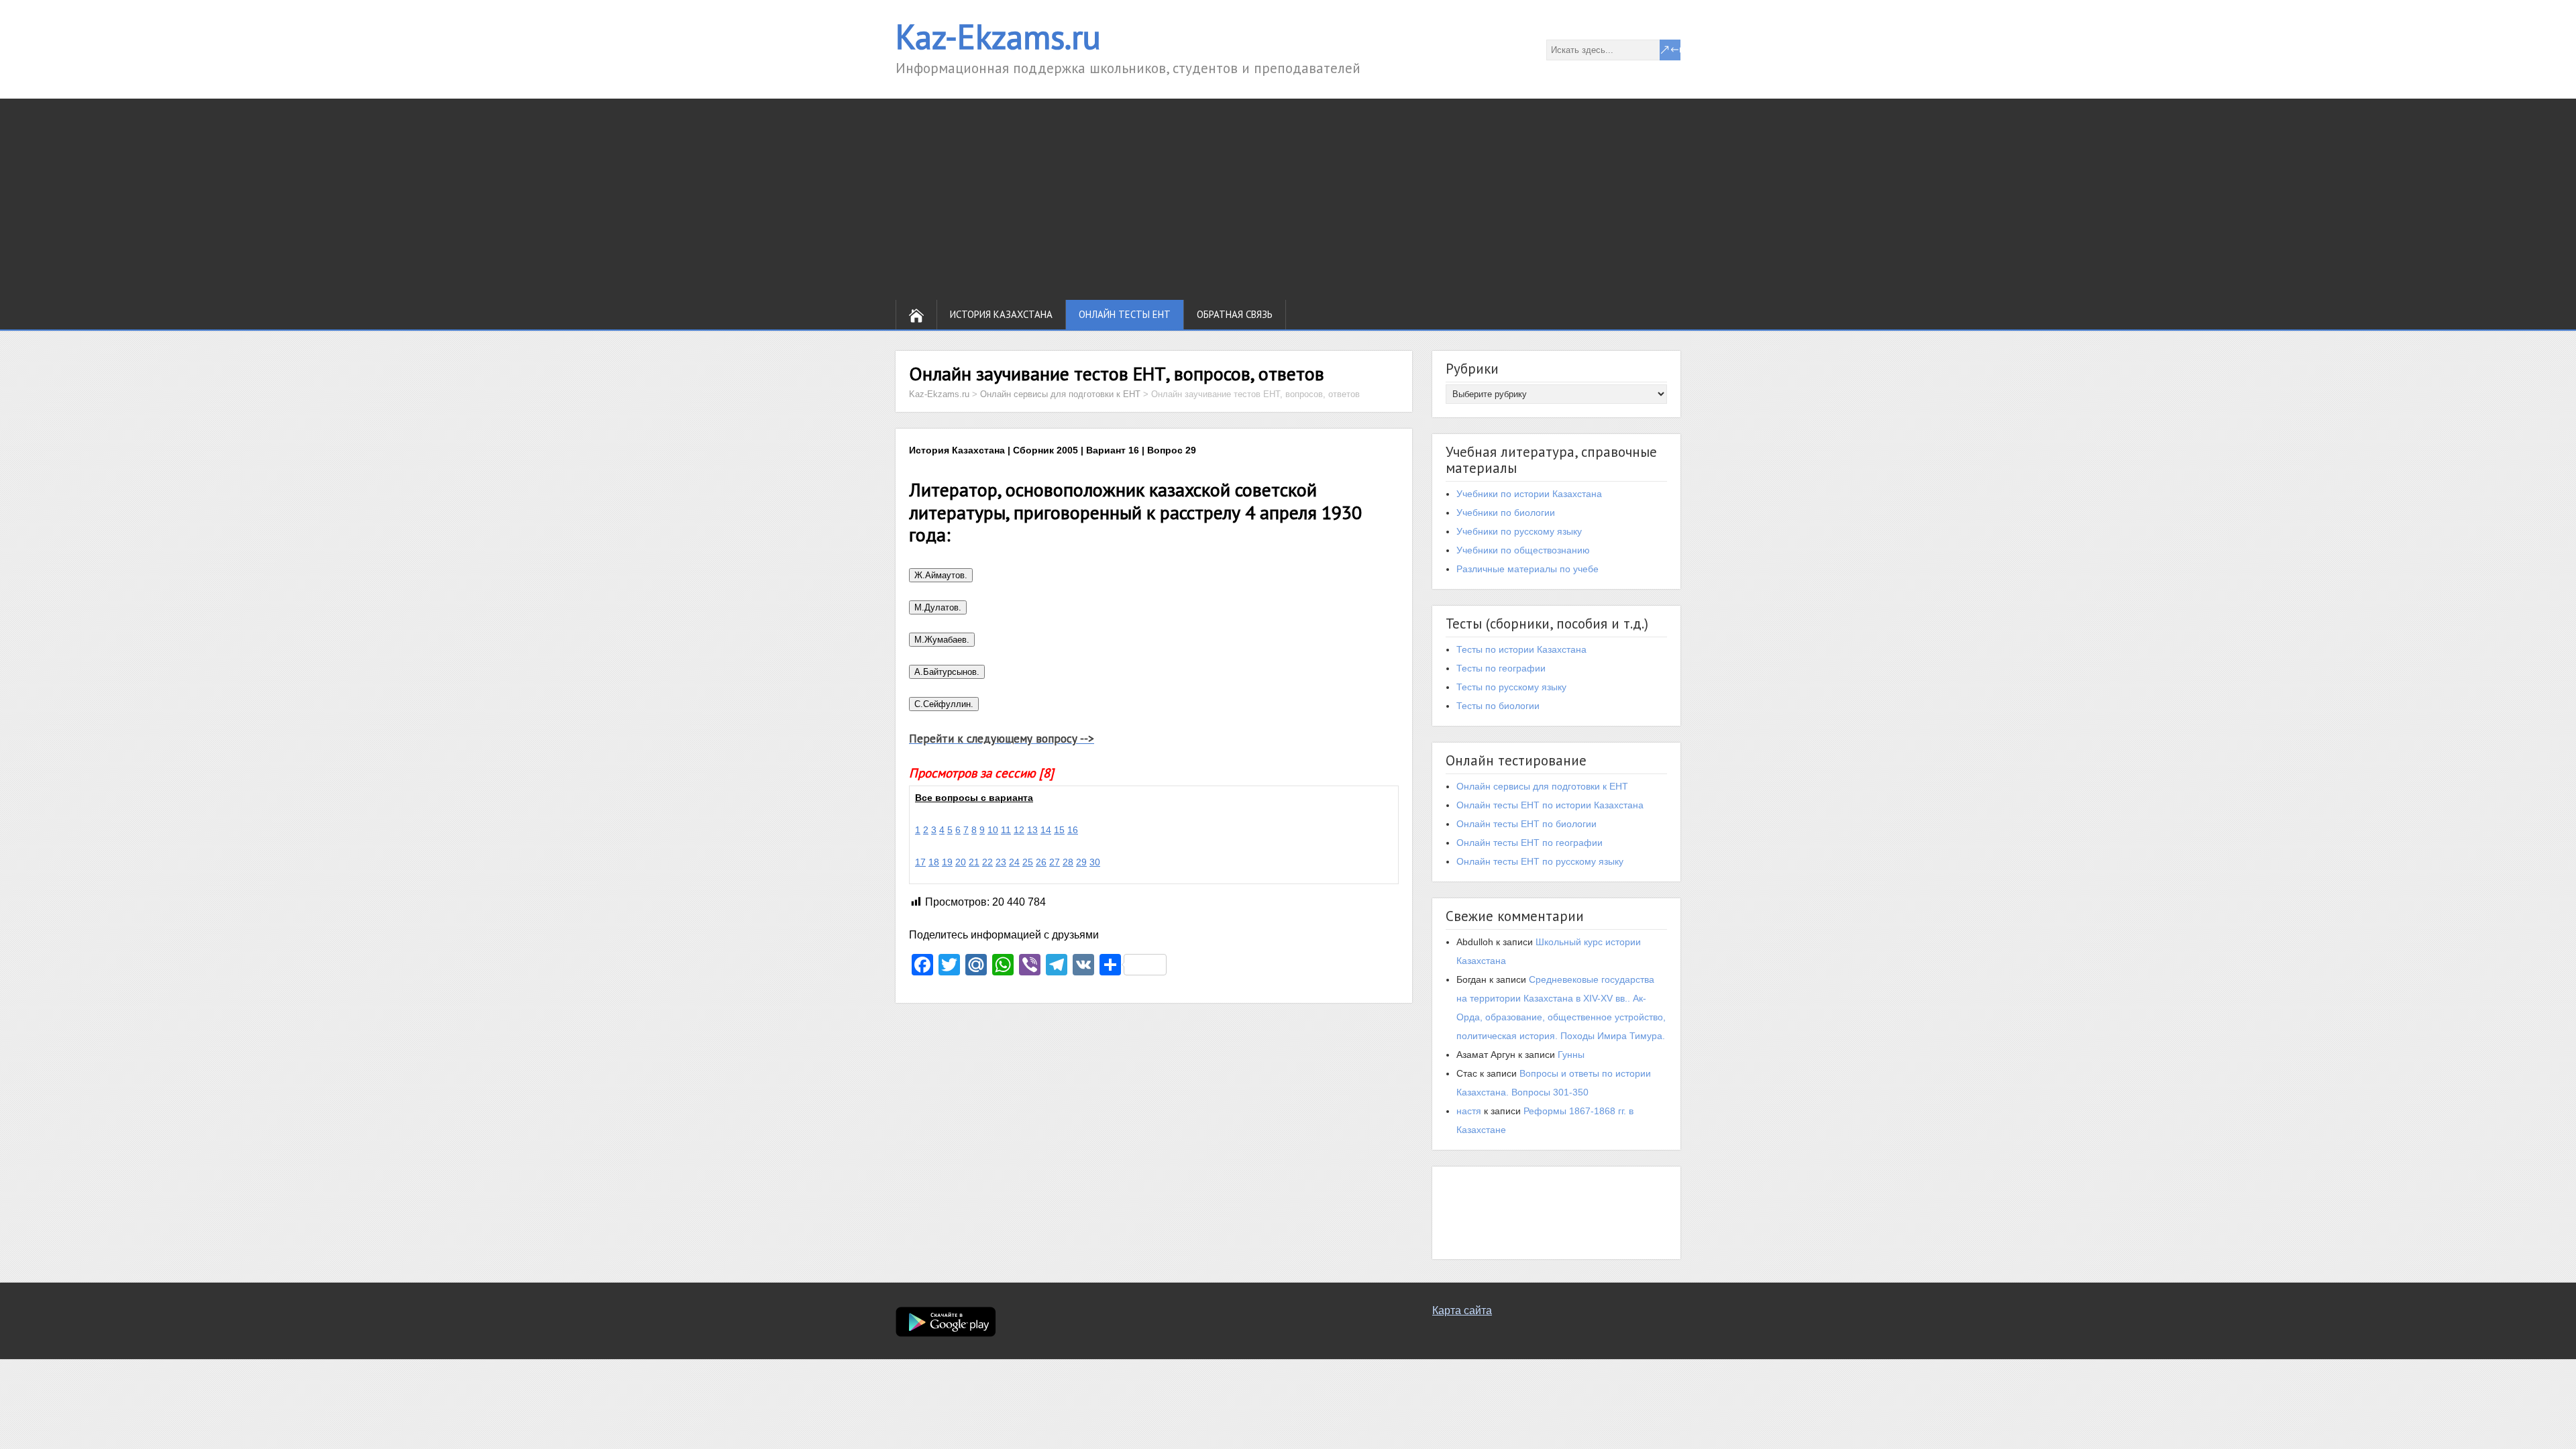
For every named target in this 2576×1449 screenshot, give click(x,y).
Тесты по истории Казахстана (1521, 649)
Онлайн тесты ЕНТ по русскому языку (1540, 861)
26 (1041, 862)
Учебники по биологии (1506, 513)
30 (1095, 862)
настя (1469, 1111)
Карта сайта (1462, 1310)
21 (974, 862)
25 (1028, 862)
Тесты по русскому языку (1511, 687)
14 (1046, 830)
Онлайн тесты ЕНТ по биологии (1526, 824)
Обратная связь (1235, 314)
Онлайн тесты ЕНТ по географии (1529, 843)
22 (987, 862)
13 (1032, 830)
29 (1081, 862)
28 (1068, 862)
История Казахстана (1001, 314)
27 (1055, 862)
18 (934, 862)
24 (1014, 862)
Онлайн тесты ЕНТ (1125, 314)
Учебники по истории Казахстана (1529, 494)
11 (1006, 830)
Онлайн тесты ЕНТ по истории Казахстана (1550, 805)
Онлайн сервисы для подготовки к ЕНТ (1542, 786)
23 (1001, 862)
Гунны (1571, 1055)
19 (947, 862)
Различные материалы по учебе (1527, 569)
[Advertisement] (1288, 199)
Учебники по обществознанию (1523, 550)
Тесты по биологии (1498, 706)
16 (1073, 830)
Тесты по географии (1501, 668)
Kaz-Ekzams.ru (998, 37)
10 (993, 830)
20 (961, 862)
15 (1059, 830)
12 (1019, 830)
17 (920, 862)
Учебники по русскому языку (1519, 531)
